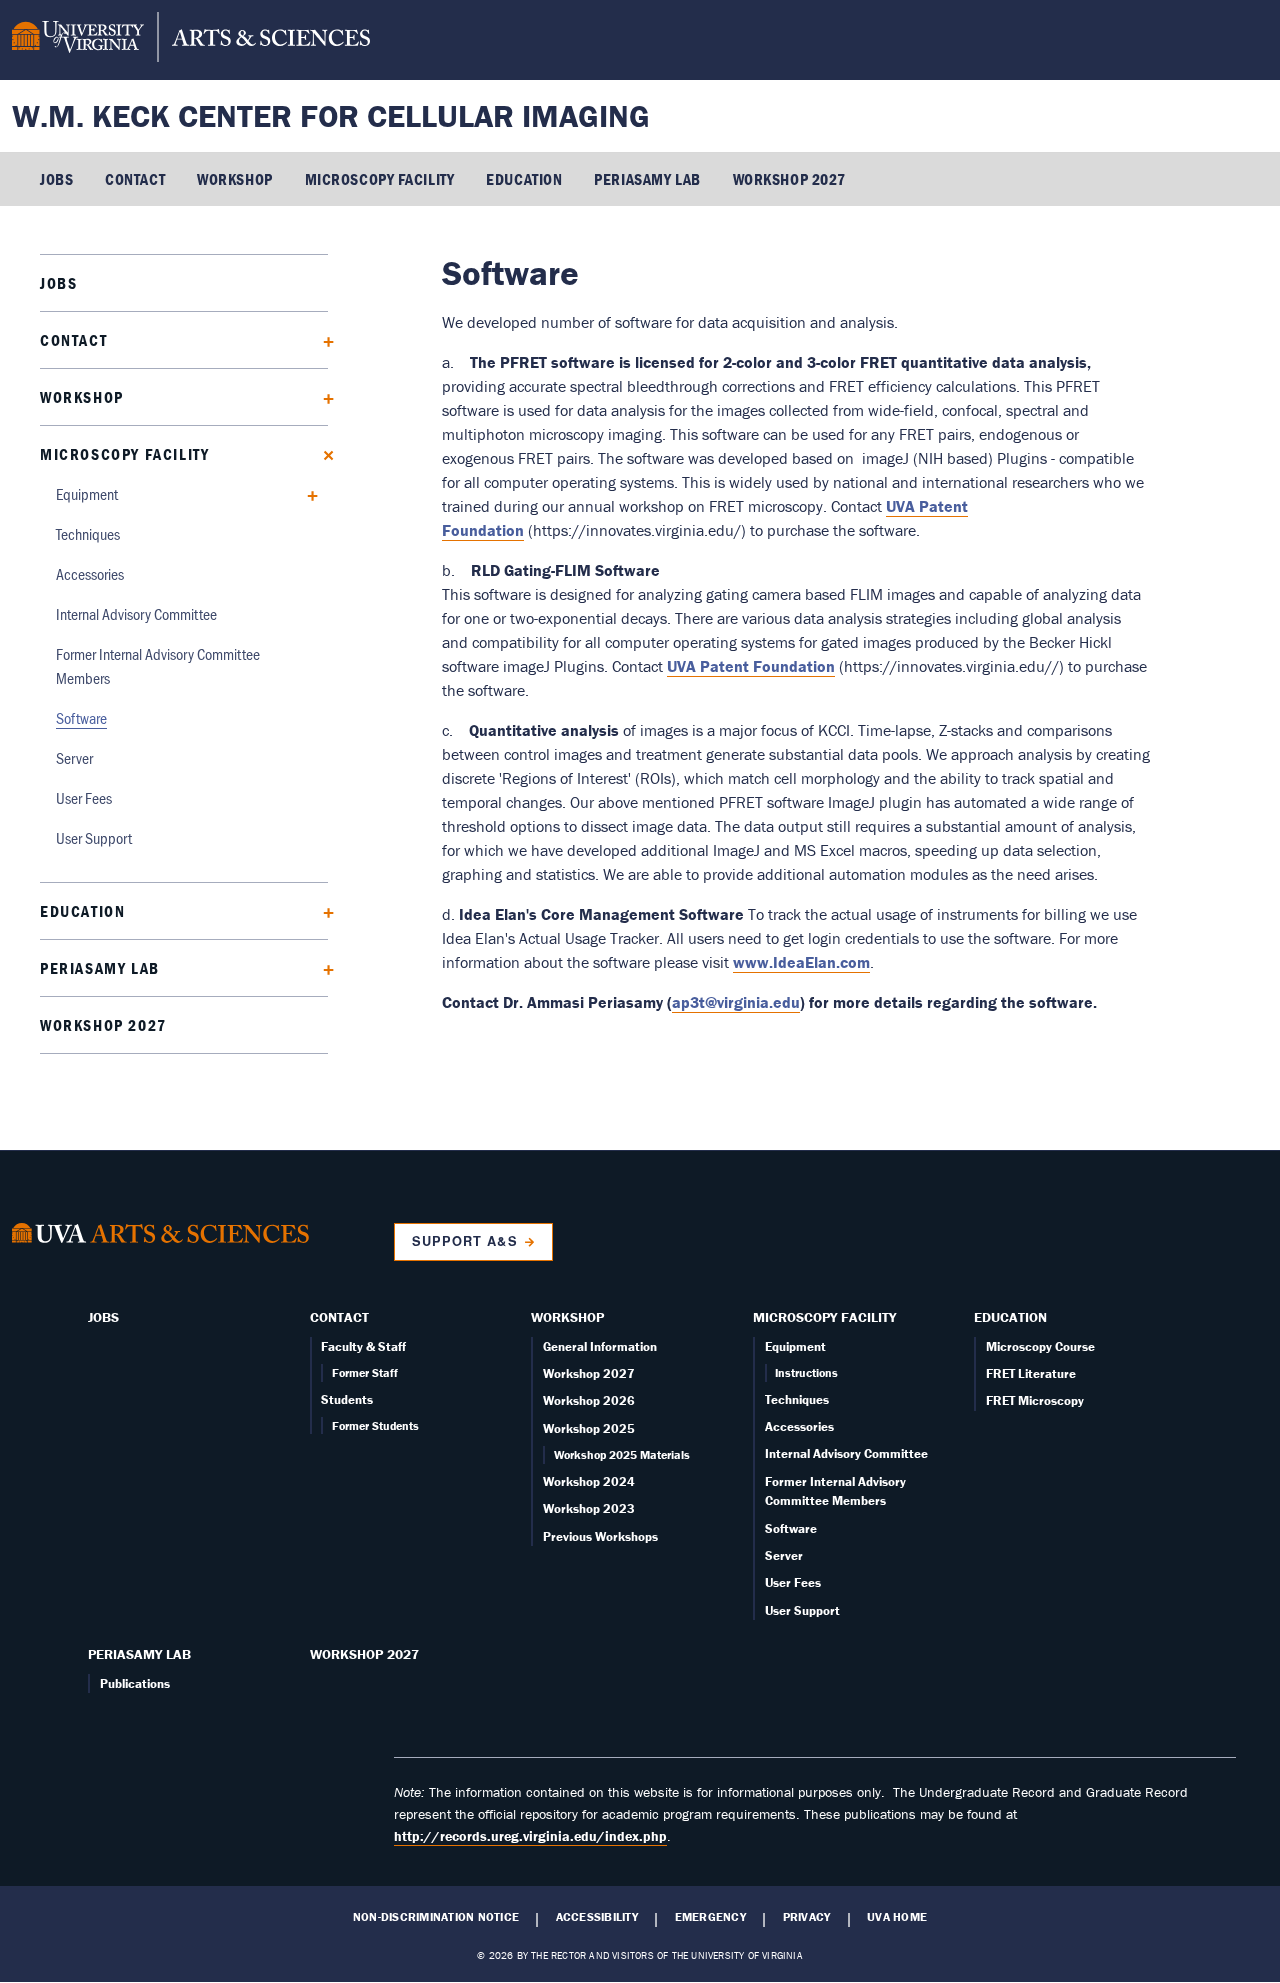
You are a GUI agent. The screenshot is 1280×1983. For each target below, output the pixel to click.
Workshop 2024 (589, 1481)
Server (74, 757)
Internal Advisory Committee (136, 613)
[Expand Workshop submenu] (321, 396)
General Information (600, 1346)
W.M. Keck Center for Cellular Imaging (331, 115)
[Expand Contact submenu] (321, 339)
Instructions (806, 1372)
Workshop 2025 (589, 1428)
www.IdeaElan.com (801, 962)
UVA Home (897, 1917)
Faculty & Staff (363, 1346)
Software (81, 717)
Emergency (710, 1917)
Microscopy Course (1040, 1346)
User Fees (84, 797)
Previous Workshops (600, 1536)
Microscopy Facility (380, 179)
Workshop (234, 179)
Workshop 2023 (589, 1508)
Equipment (87, 493)
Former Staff (365, 1372)
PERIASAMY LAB (647, 179)
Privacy (807, 1917)
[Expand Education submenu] (321, 910)
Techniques (88, 533)
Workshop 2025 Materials (622, 1454)
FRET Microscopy (1035, 1400)
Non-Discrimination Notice (436, 1917)
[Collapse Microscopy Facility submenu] (321, 453)
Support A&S (464, 1241)
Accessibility (597, 1917)
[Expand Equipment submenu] (305, 493)
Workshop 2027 (789, 179)
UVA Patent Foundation (751, 666)
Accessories (90, 573)
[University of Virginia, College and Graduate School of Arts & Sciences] (191, 40)
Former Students (375, 1425)
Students (347, 1399)
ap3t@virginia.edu (736, 1002)
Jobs (56, 179)
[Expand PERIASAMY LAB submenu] (321, 967)
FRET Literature (1031, 1373)
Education (524, 179)
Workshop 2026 (589, 1400)
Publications (135, 1683)
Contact (135, 179)
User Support (94, 837)
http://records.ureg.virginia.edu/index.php (530, 1836)
